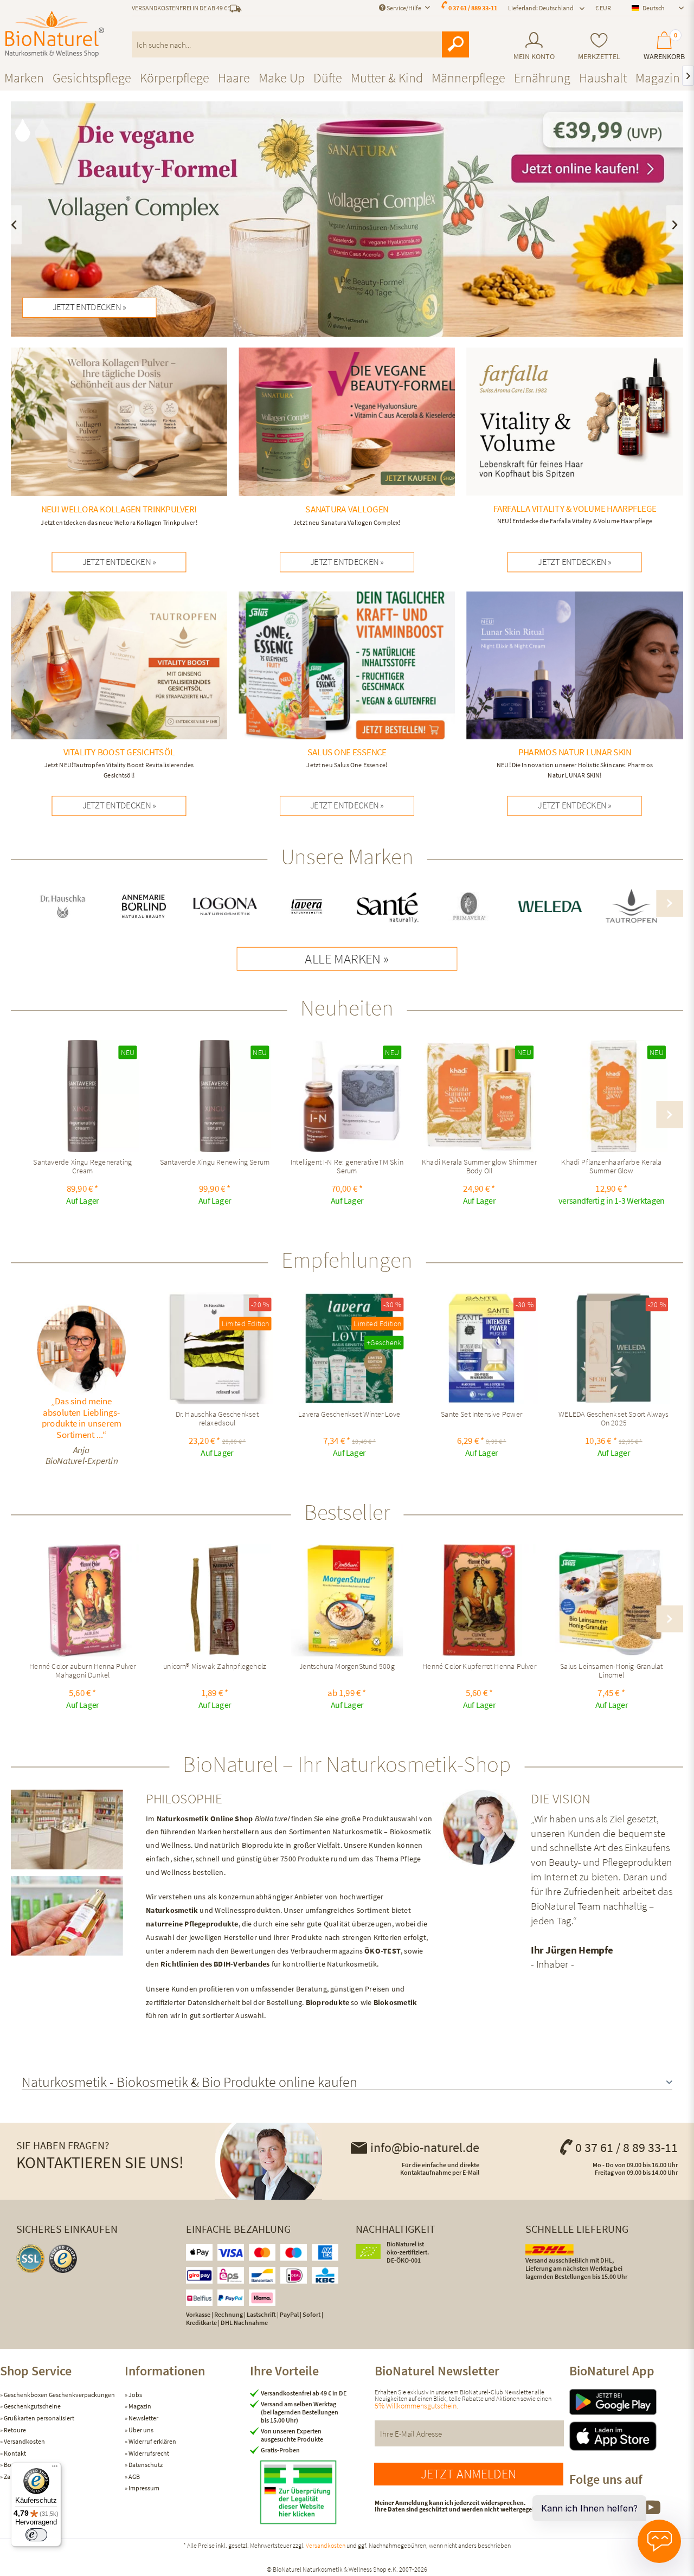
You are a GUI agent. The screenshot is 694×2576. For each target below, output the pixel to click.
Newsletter (143, 2418)
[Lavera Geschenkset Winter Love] (349, 1348)
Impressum (143, 2488)
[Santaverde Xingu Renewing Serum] (215, 1096)
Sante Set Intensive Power (481, 1415)
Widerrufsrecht (148, 2453)
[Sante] (387, 907)
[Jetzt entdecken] (347, 219)
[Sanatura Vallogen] (347, 439)
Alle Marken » (347, 959)
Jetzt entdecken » (89, 307)
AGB (134, 2477)
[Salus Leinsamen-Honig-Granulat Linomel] (611, 1601)
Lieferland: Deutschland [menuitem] (541, 8)
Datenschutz (145, 2465)
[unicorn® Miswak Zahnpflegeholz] (215, 1601)
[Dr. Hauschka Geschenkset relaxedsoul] (217, 1348)
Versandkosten (24, 2441)
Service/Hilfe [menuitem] (404, 8)
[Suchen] (455, 44)
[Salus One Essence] (347, 683)
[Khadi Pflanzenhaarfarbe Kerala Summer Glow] (611, 1096)
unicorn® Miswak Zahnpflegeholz (215, 1667)
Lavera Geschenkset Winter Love (349, 1415)
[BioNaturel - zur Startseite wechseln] (55, 34)
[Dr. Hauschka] (63, 907)
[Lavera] (307, 907)
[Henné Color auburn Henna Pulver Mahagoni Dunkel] (83, 1601)
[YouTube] (651, 2513)
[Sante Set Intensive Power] (481, 1348)
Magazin (139, 2406)
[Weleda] (550, 907)
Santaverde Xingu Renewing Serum (215, 1163)
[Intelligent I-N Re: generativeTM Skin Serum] (347, 1096)
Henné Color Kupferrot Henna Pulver (479, 1667)
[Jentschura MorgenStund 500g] (347, 1601)
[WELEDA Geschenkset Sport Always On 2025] (613, 1348)
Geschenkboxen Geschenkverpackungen (59, 2395)
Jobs (135, 2395)
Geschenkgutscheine (32, 2406)
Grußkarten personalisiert (38, 2418)
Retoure (14, 2430)
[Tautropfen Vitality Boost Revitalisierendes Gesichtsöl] (119, 688)
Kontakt (14, 2453)
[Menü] (55, 2469)
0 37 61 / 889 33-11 (473, 8)
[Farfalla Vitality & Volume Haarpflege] (575, 439)
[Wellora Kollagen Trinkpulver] (119, 439)
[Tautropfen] (631, 907)
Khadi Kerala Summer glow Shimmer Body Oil (479, 1167)
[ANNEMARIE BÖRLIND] (144, 907)
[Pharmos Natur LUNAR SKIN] (575, 688)
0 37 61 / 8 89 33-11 (626, 2147)
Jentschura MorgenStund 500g (347, 1667)
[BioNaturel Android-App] (632, 2402)
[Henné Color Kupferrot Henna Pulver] (479, 1601)
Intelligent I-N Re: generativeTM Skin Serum (347, 1167)
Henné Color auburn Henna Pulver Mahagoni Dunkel (82, 1671)
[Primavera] (469, 907)
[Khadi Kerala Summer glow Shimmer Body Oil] (479, 1096)
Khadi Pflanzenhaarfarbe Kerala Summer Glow (611, 1167)
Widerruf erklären (152, 2441)
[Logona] (225, 907)
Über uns (140, 2430)
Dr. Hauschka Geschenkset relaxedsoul (217, 1419)
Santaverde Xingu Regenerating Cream (82, 1167)
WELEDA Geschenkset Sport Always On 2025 (614, 1419)
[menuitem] (534, 46)
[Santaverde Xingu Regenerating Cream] (83, 1096)
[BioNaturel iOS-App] (632, 2436)
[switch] (36, 2535)
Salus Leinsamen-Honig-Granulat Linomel (611, 1671)
